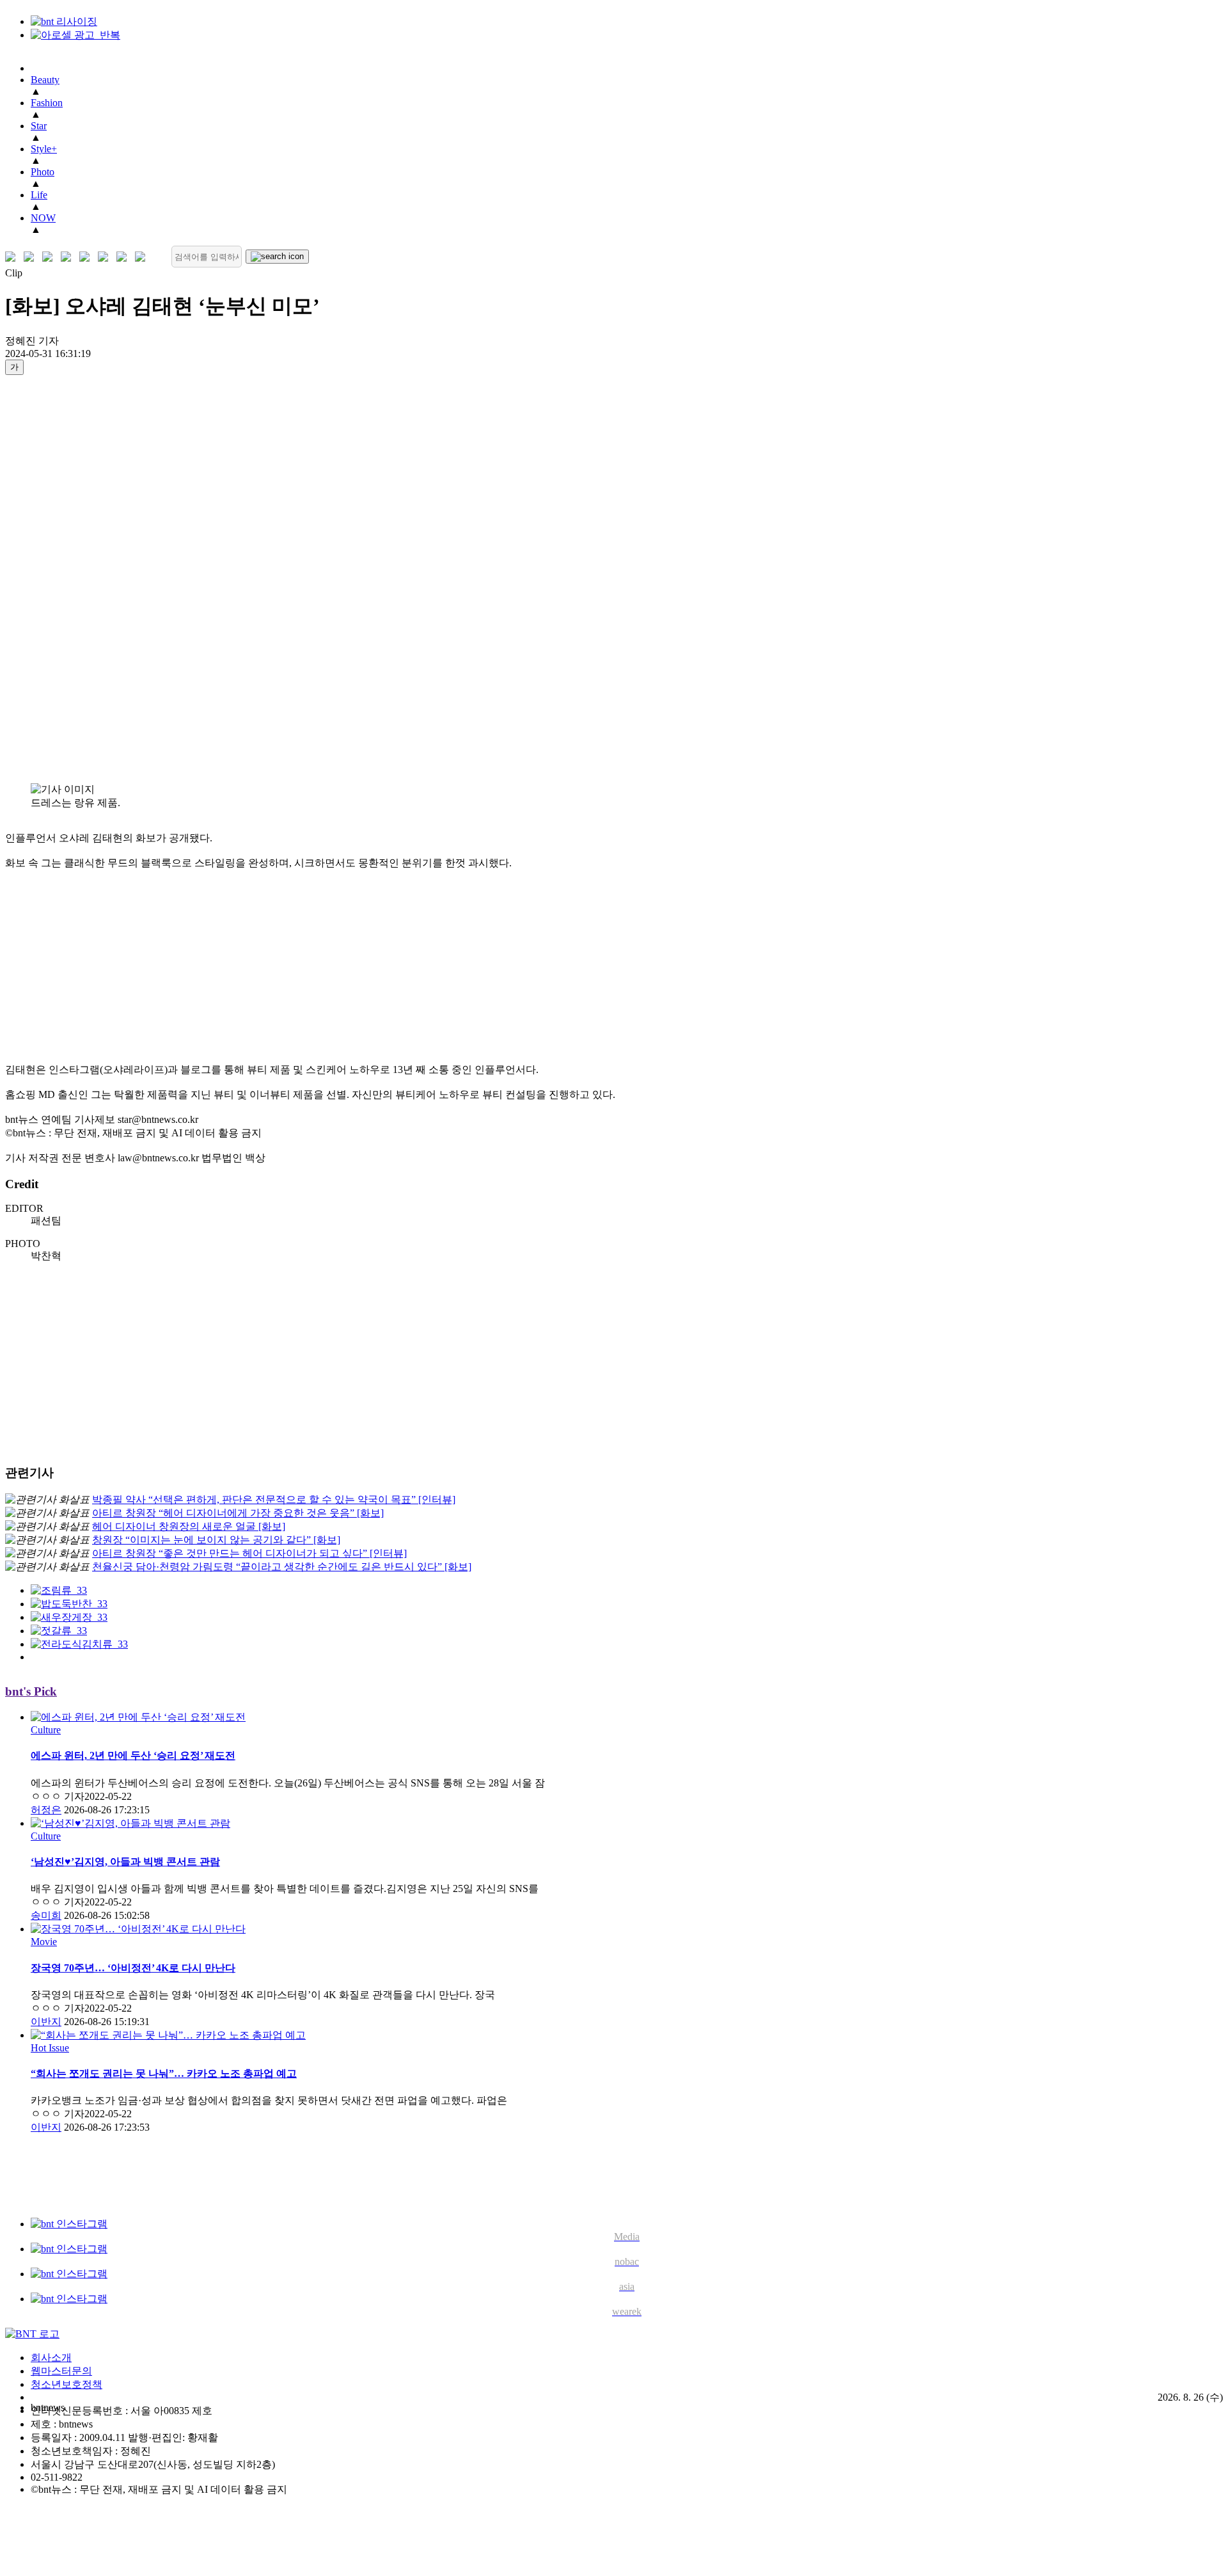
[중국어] (69, 257)
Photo (43, 172)
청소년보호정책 (67, 2384)
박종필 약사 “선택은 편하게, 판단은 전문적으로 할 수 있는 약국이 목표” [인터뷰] (274, 1499)
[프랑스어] (87, 257)
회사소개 (51, 2357)
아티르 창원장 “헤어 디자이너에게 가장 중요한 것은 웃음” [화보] (238, 1513)
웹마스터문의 (61, 2371)
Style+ (44, 149)
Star (39, 126)
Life (39, 195)
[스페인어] (106, 257)
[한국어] (13, 257)
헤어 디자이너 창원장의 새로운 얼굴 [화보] (189, 1526)
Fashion (47, 103)
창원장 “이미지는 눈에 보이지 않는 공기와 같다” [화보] (216, 1540)
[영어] (32, 257)
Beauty (45, 80)
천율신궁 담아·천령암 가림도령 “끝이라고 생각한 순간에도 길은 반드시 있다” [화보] (282, 1567)
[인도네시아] (143, 257)
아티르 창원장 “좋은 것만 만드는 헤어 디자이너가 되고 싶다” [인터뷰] (249, 1553)
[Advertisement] (56, 578)
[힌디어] (124, 257)
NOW (43, 218)
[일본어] (50, 257)
